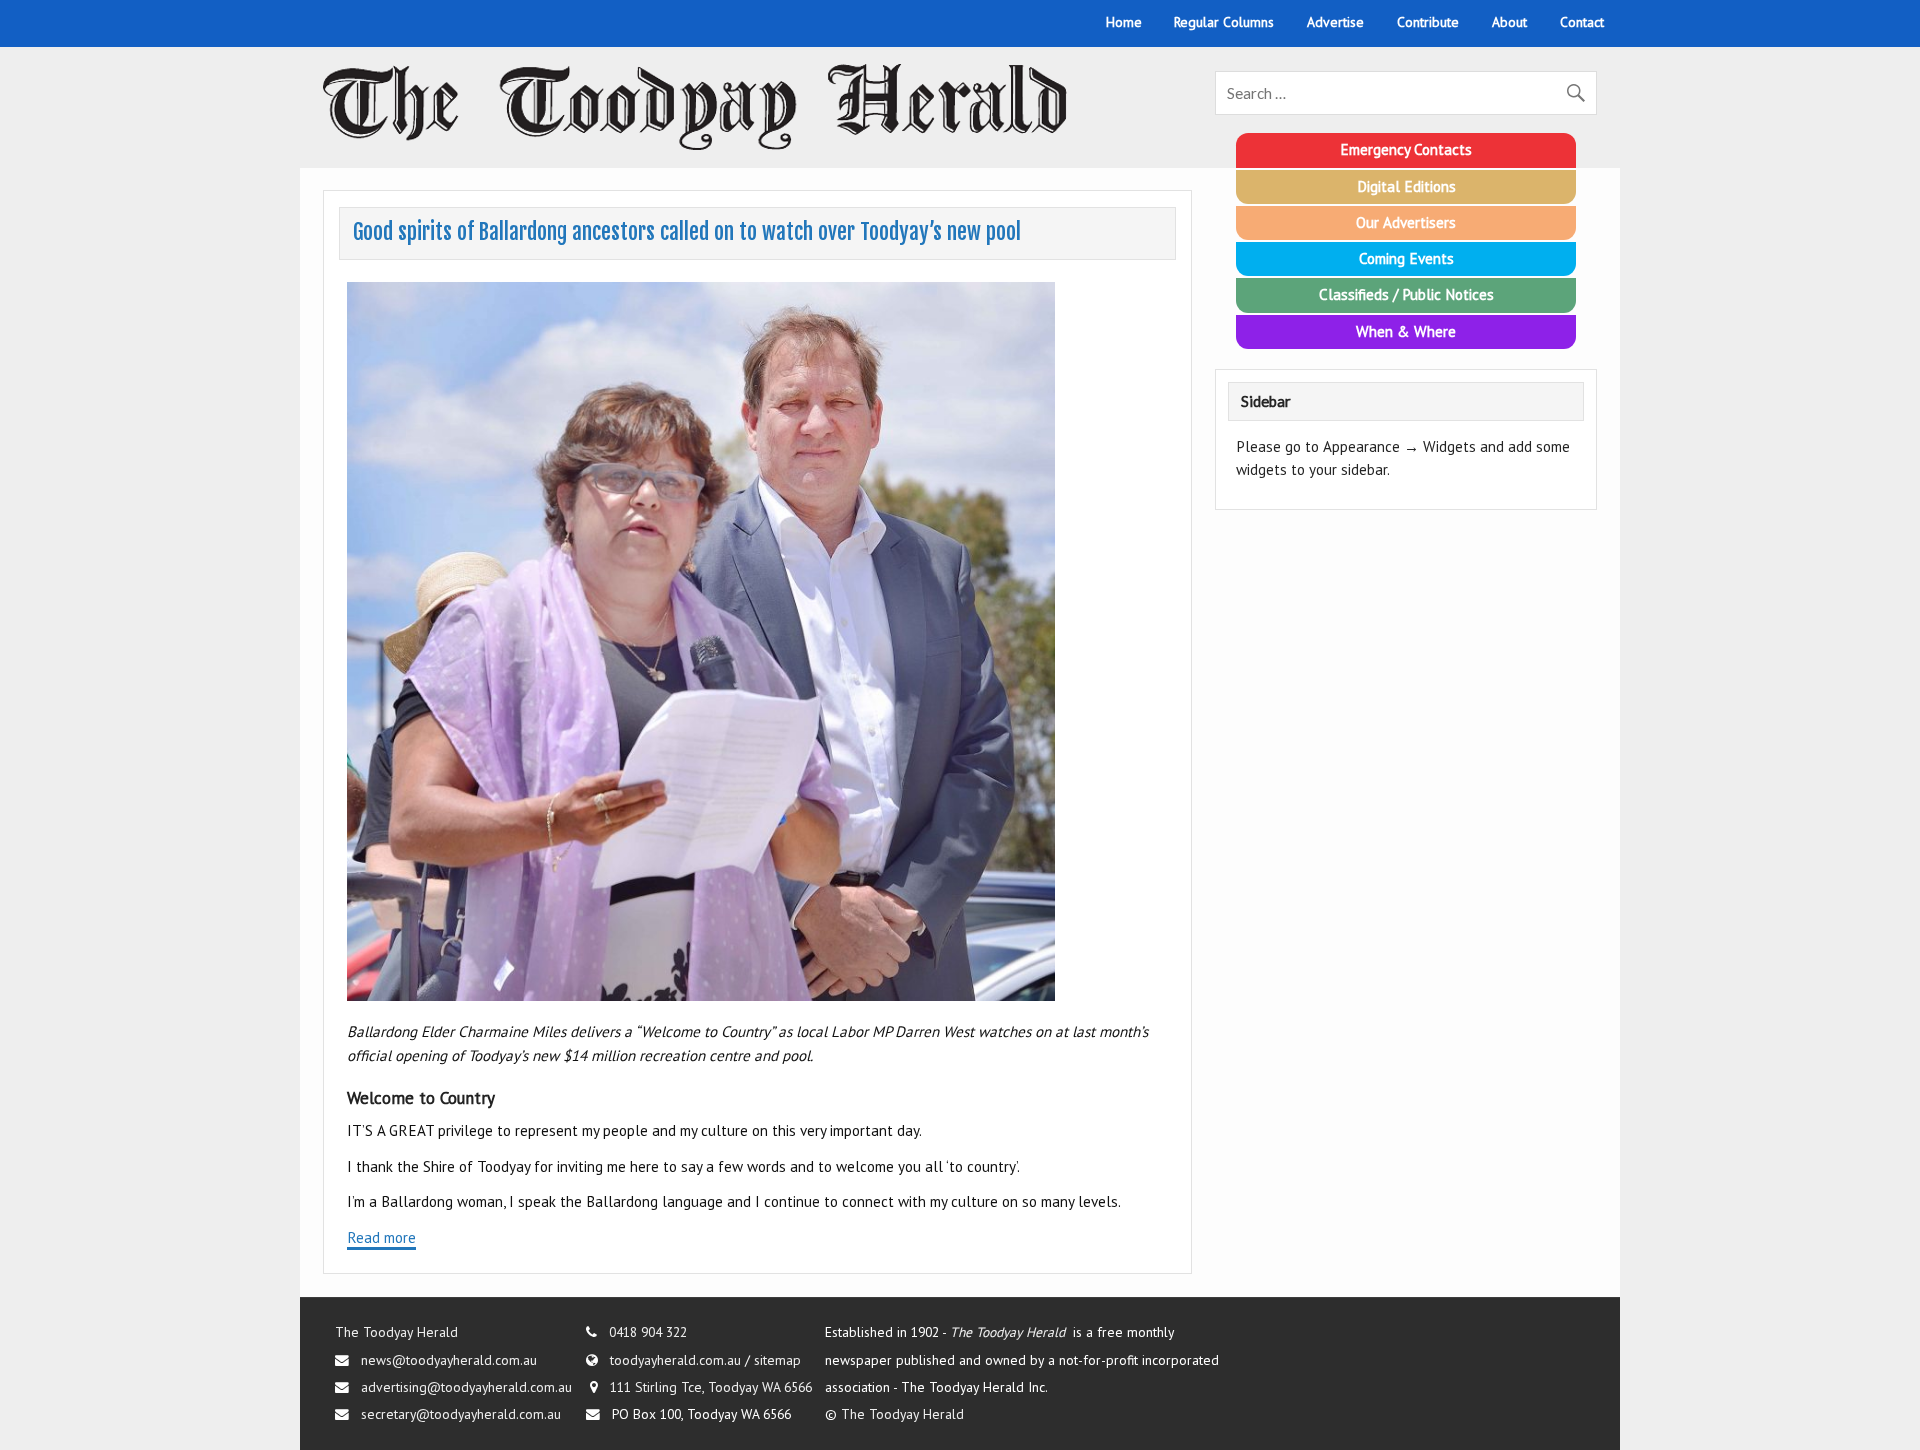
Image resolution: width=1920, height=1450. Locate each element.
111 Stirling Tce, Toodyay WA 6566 (711, 1387)
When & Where (1406, 331)
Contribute (1428, 22)
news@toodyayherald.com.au (449, 1360)
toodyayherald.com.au (675, 1360)
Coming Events (1406, 258)
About (1509, 22)
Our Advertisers (1406, 222)
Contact (1582, 22)
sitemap (777, 1360)
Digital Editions (1406, 186)
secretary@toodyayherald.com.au (461, 1414)
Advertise (1335, 22)
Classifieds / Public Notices (1406, 294)
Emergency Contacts (1406, 149)
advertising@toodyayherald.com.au (466, 1387)
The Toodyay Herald (396, 1332)
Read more (381, 1237)
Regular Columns (1224, 22)
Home (1124, 22)
